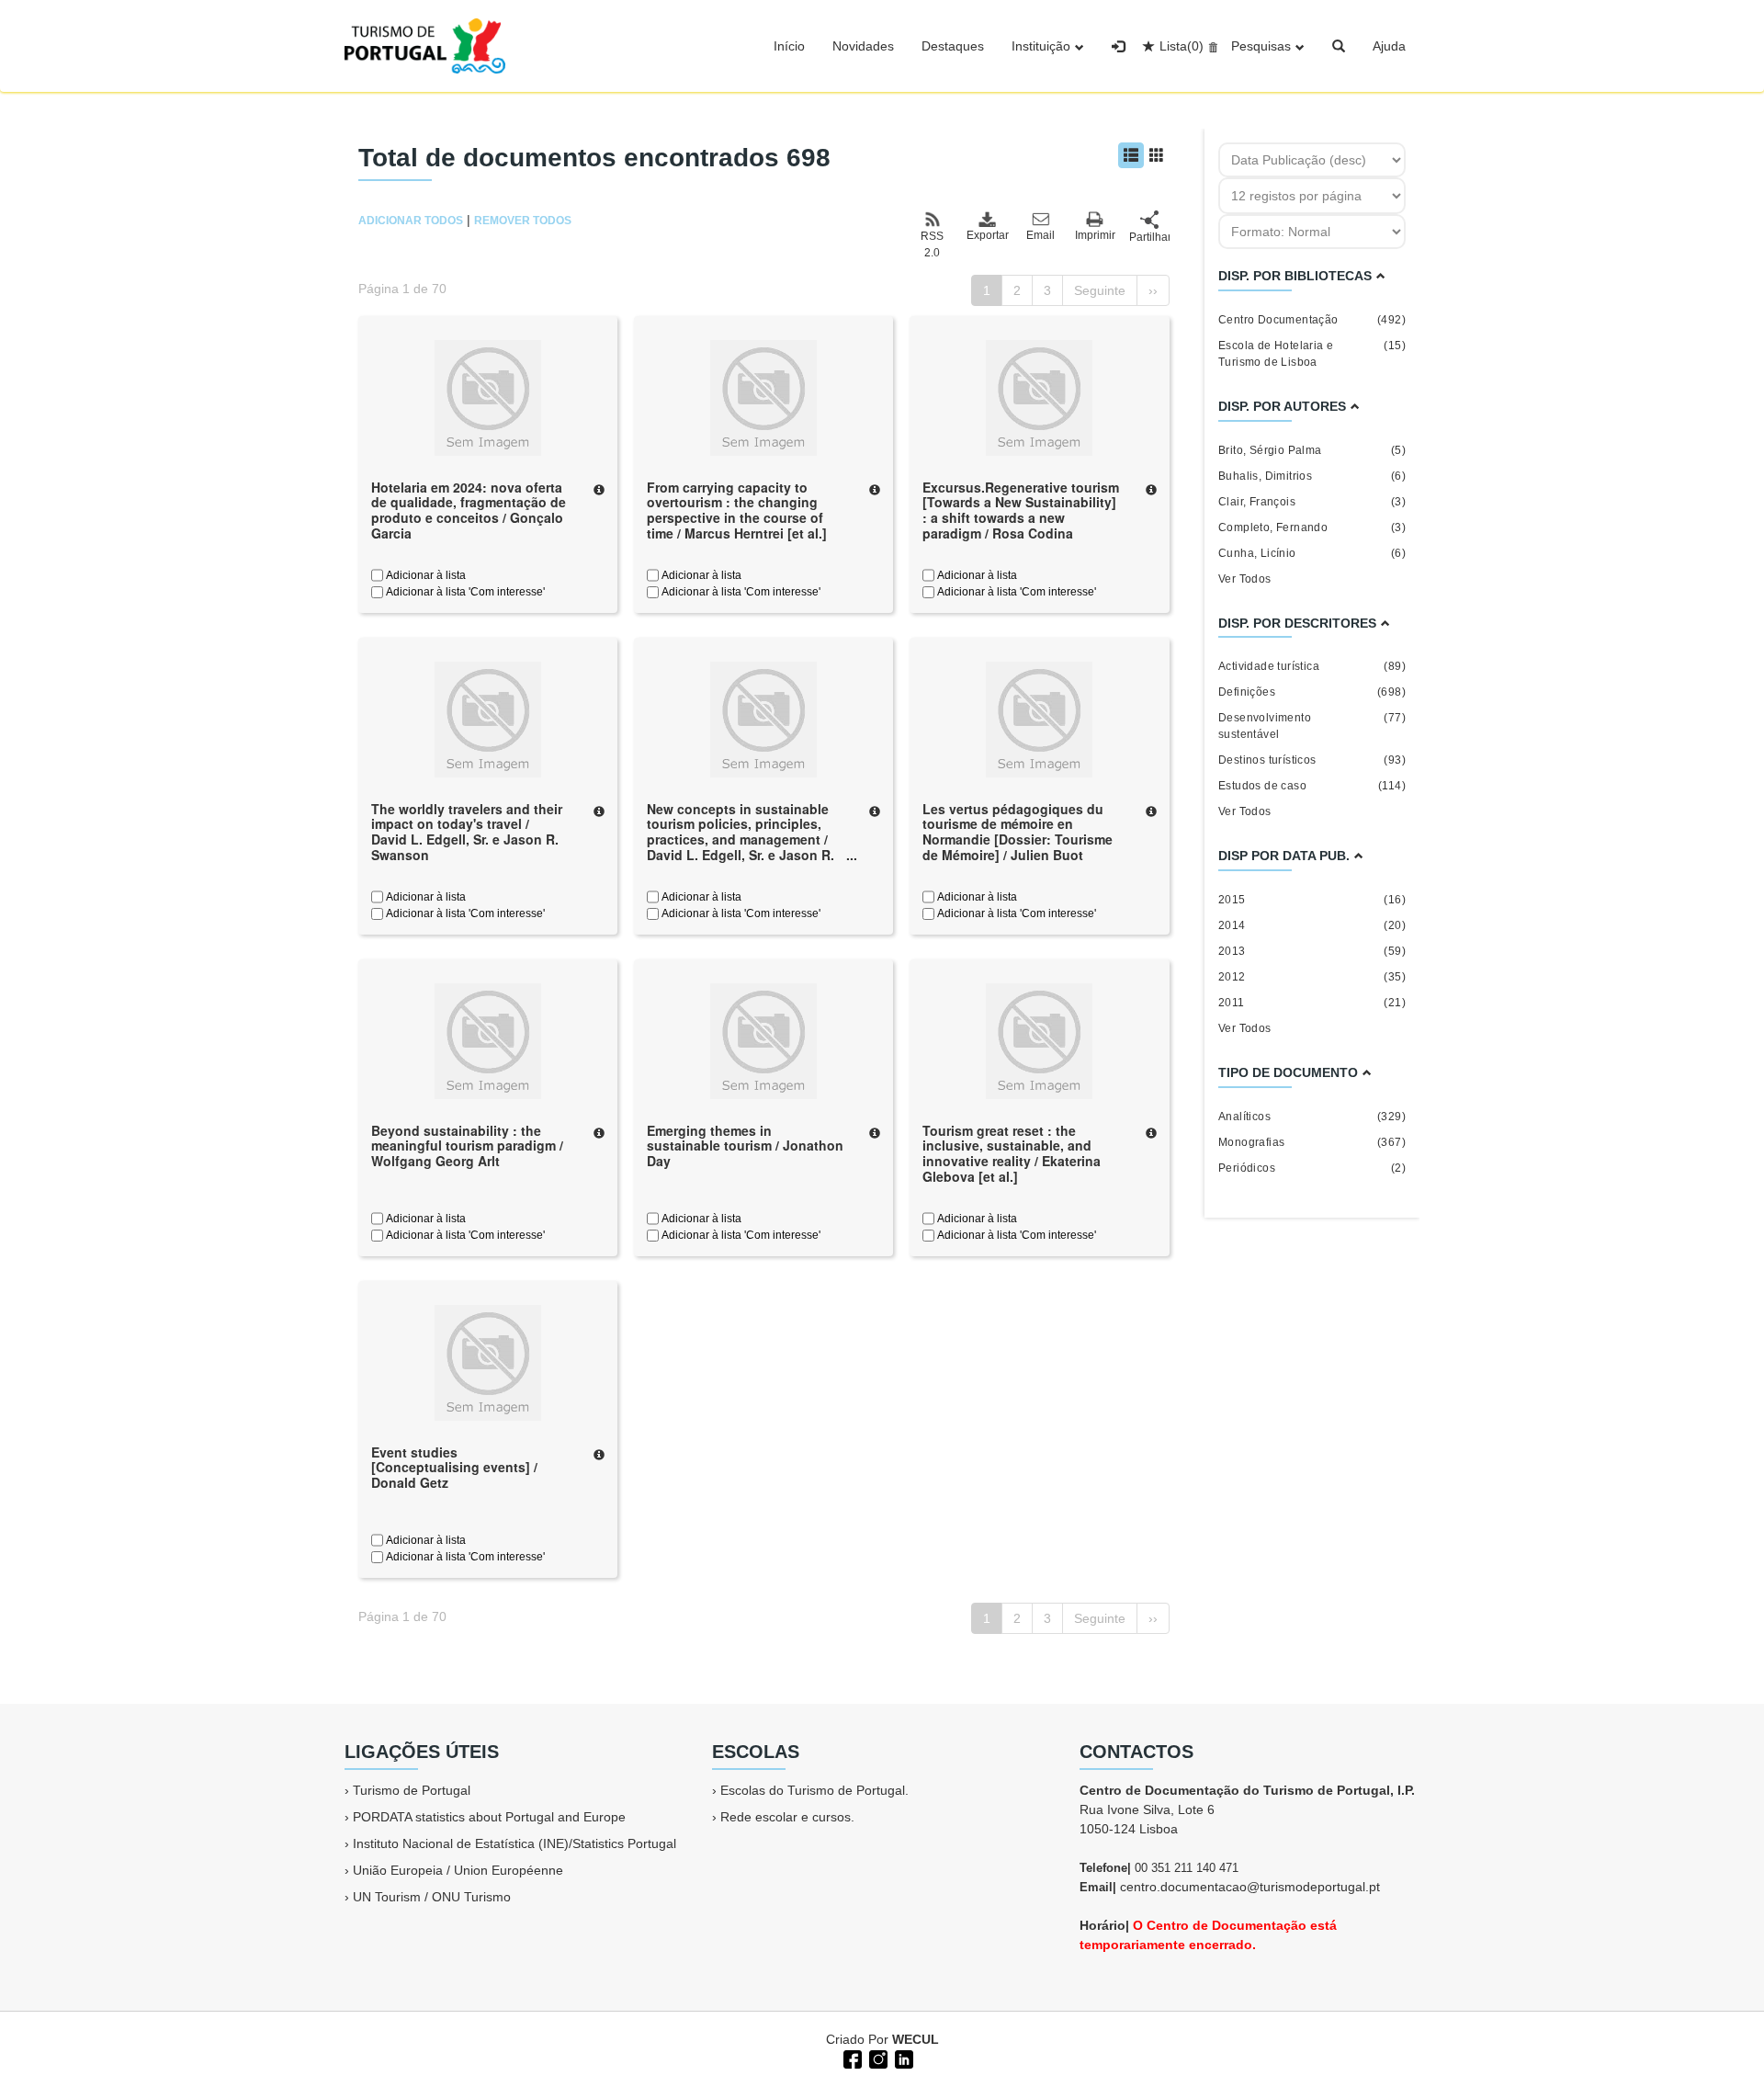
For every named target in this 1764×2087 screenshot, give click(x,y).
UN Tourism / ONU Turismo (432, 1897)
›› (1153, 290)
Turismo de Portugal (412, 1790)
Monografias (1312, 1142)
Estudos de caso (1312, 786)
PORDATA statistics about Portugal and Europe (489, 1817)
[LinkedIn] (902, 2058)
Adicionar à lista (424, 575)
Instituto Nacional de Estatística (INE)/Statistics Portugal (514, 1843)
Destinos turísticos (1312, 760)
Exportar (987, 235)
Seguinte (1100, 290)
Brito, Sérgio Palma (1312, 450)
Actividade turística (1312, 666)
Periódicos (1312, 1168)
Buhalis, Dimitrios (1312, 476)
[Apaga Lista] (1210, 46)
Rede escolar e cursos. (787, 1817)
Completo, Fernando (1312, 527)
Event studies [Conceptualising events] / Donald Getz (454, 1468)
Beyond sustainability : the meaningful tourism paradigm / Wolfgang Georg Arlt (467, 1146)
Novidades (863, 46)
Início (789, 46)
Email (1040, 235)
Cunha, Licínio (1312, 553)
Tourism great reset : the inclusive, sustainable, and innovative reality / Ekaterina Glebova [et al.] (1012, 1153)
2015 (1312, 900)
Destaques (953, 46)
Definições (1312, 692)
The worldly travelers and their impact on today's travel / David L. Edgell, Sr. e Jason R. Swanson (467, 832)
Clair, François (1312, 502)
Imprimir (1095, 235)
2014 (1312, 925)
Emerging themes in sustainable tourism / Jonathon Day (745, 1146)
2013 (1312, 951)
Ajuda (1389, 46)
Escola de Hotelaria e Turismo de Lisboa (1312, 354)
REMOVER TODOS (523, 221)
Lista (1182, 46)
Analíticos (1312, 1117)
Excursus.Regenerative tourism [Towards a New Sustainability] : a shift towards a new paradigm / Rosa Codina (1021, 510)
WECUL (916, 2039)
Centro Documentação (1312, 320)
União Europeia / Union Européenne (458, 1870)
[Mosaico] (1157, 155)
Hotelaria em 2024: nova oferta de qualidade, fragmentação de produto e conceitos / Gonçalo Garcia (469, 510)
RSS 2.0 (932, 244)
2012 (1312, 977)
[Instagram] (876, 2058)
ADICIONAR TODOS (411, 221)
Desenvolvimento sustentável (1312, 726)
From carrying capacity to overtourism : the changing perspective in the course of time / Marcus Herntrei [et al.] (737, 510)
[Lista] (1131, 155)
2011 (1312, 1003)
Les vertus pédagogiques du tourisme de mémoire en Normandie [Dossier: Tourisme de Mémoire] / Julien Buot (1018, 832)
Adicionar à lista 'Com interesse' (464, 592)
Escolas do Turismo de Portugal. (814, 1790)
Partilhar (1149, 237)
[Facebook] (851, 2058)
